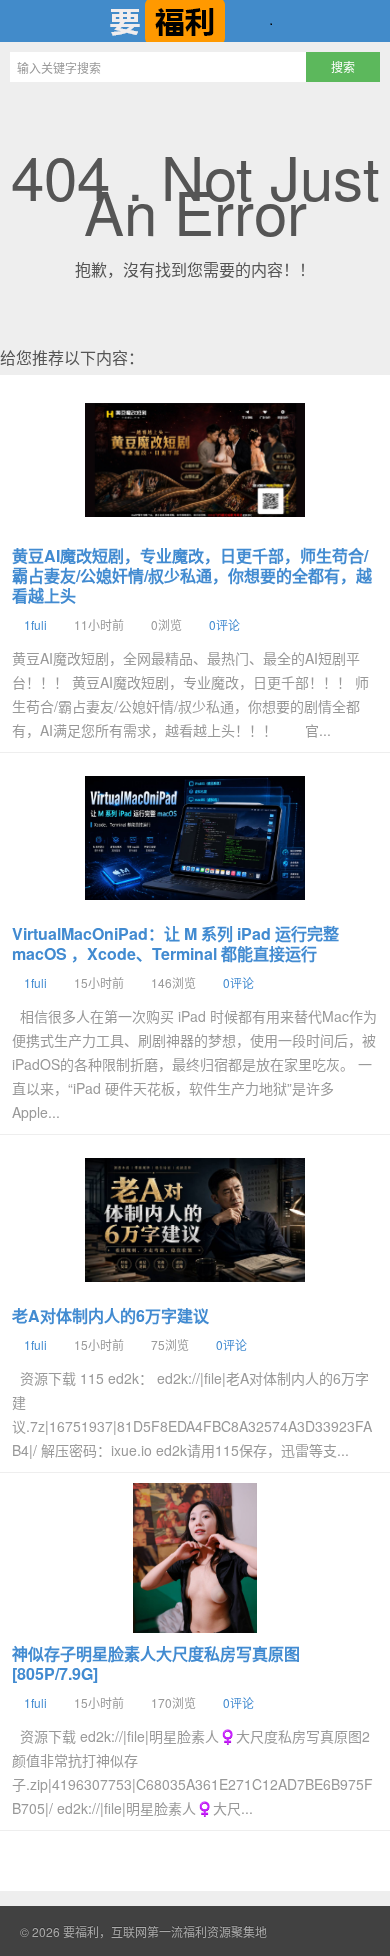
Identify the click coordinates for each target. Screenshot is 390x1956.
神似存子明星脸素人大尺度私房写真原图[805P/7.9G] (156, 1663)
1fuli (35, 624)
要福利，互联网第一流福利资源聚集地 (195, 21)
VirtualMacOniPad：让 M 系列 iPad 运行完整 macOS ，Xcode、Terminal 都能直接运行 (175, 943)
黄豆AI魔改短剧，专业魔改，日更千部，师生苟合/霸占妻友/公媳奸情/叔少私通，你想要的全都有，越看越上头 (192, 575)
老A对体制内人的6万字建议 (110, 1315)
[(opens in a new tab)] (195, 460)
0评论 (224, 624)
